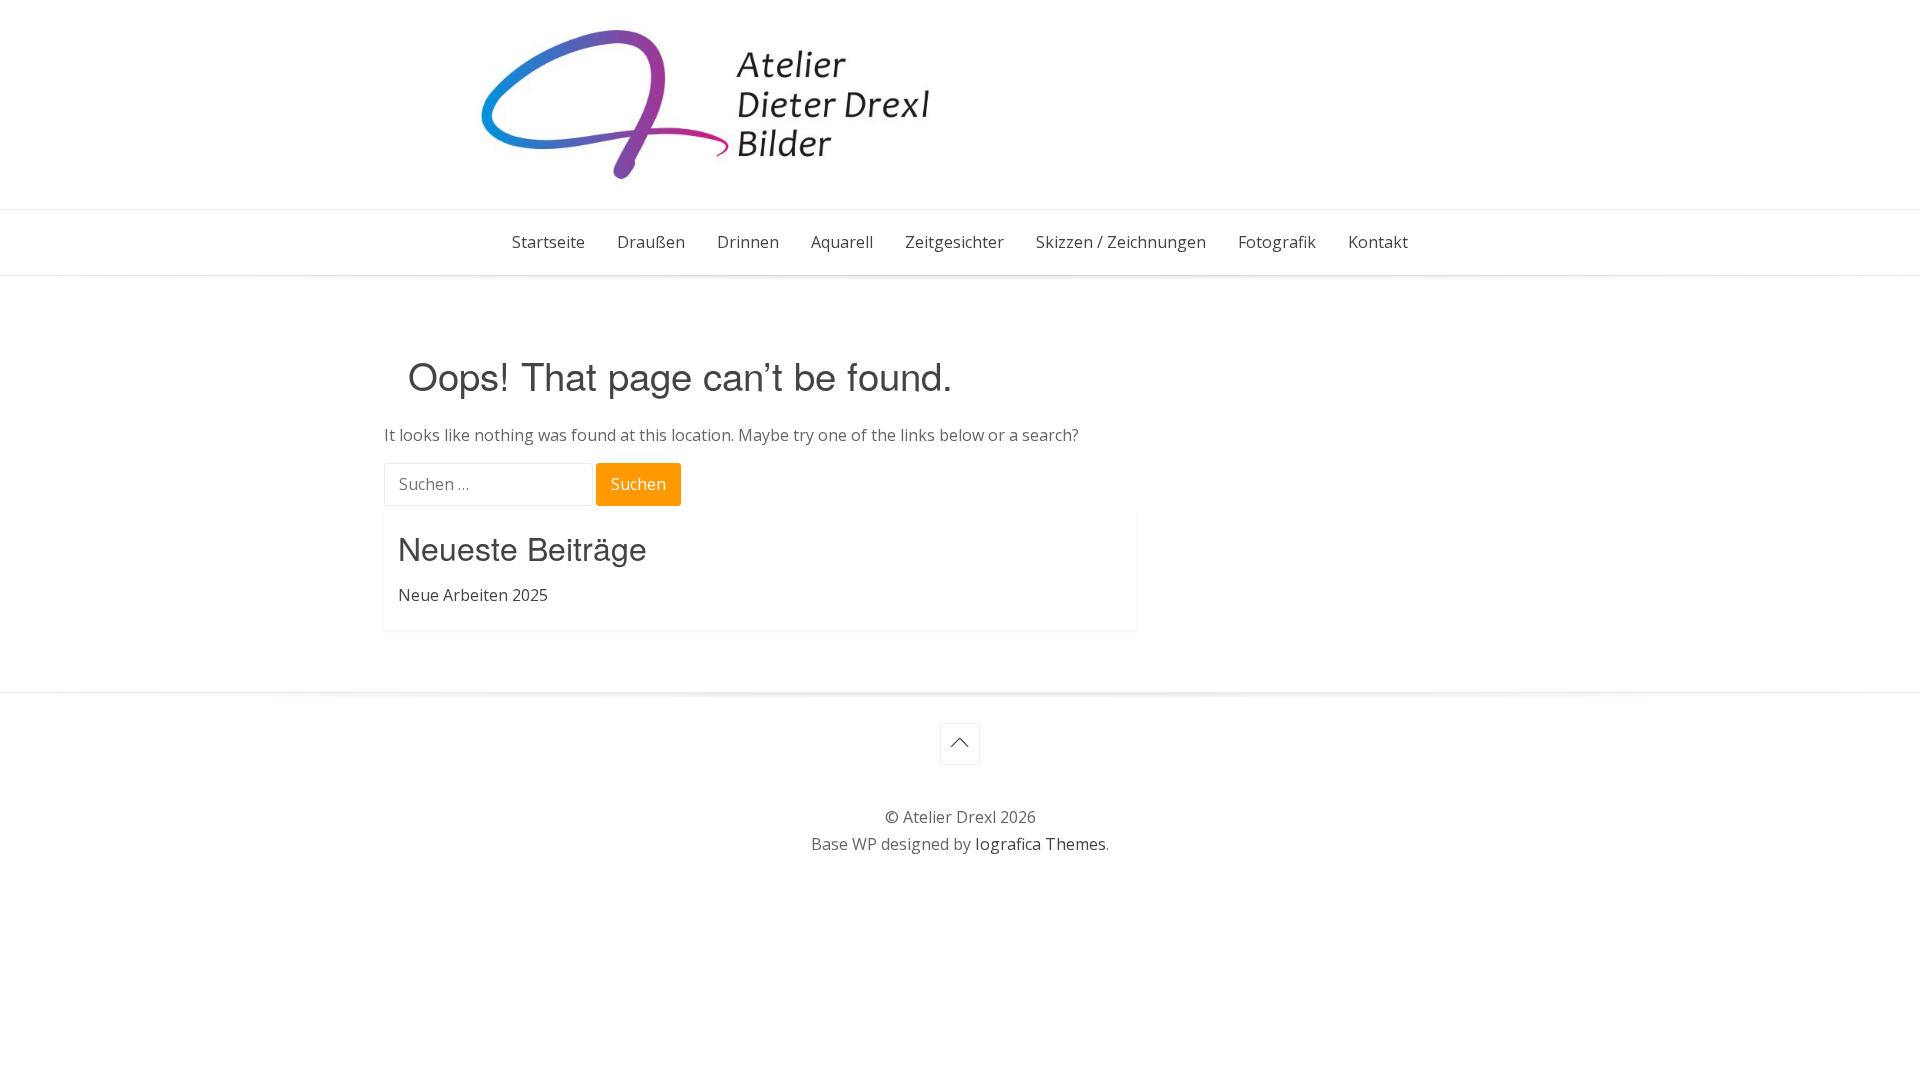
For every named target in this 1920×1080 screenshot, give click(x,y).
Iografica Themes (1040, 844)
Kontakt (1378, 242)
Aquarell (842, 242)
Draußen (651, 242)
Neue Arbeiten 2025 (473, 595)
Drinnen (748, 242)
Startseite (548, 242)
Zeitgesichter (954, 242)
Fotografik (1277, 242)
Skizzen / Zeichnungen (1121, 242)
